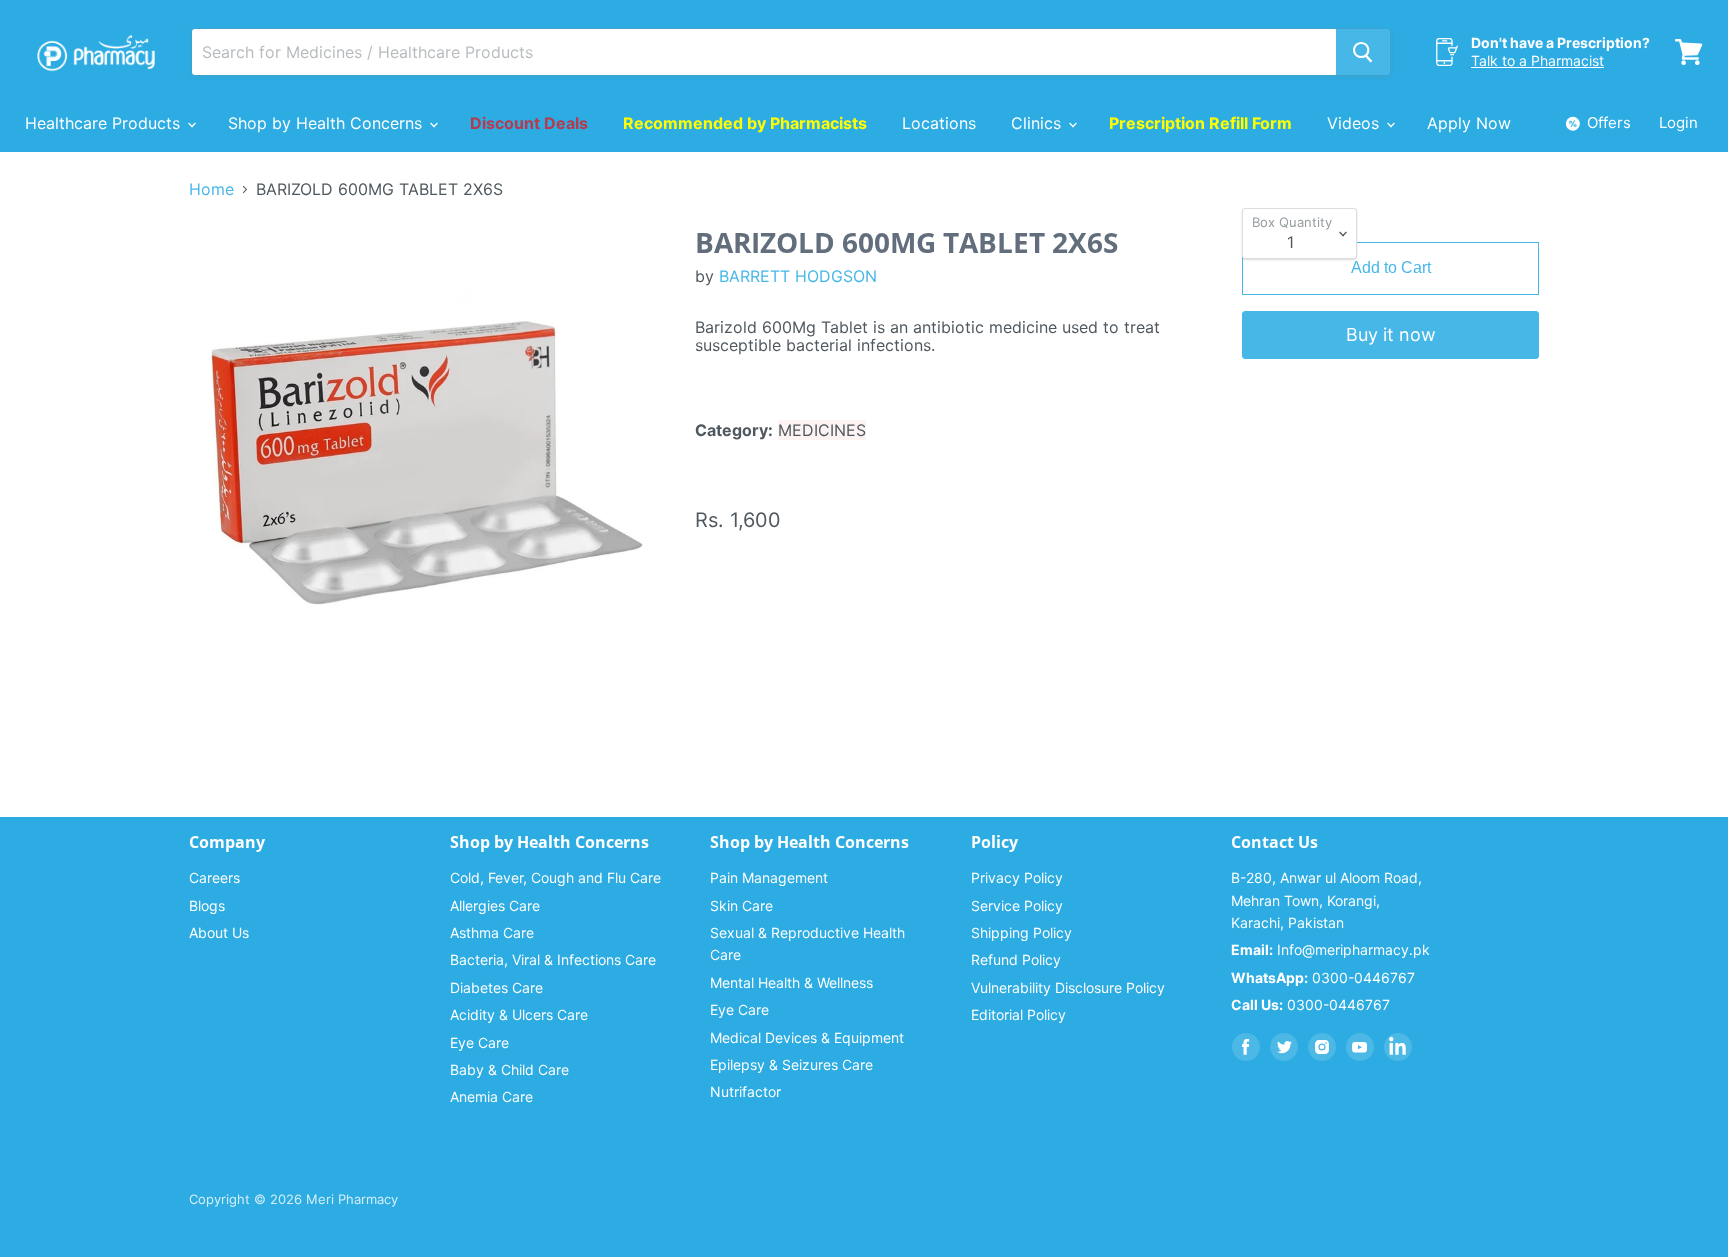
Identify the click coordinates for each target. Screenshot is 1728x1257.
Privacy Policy (1017, 877)
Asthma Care (492, 932)
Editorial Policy (1018, 1014)
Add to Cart (1391, 267)
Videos (1355, 123)
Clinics (1038, 123)
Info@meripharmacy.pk (1330, 949)
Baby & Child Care (509, 1069)
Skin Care (741, 905)
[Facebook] (1246, 1047)
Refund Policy (1016, 959)
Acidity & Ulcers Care (519, 1014)
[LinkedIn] (1398, 1047)
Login (1678, 122)
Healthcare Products (105, 123)
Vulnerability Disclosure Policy (1068, 987)
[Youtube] (1360, 1047)
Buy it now (1391, 334)
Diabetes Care (496, 987)
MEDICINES (822, 430)
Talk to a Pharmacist (1537, 60)
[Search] (1363, 52)
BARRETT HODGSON (798, 276)
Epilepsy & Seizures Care (791, 1064)
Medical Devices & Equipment (807, 1037)
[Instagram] (1322, 1047)
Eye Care (479, 1042)
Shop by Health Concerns (327, 123)
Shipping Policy (1021, 932)
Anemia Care (491, 1096)
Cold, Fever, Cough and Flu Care (555, 877)
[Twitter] (1284, 1047)
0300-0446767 (1323, 977)
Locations (939, 123)
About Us (219, 932)
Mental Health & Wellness (791, 982)
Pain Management (769, 877)
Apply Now (1469, 123)
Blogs (207, 905)
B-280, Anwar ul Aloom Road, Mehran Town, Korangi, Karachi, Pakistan (1326, 900)
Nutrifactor (745, 1091)
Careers (214, 877)
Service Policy (1017, 905)
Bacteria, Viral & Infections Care (553, 959)
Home (211, 189)
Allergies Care (495, 905)
